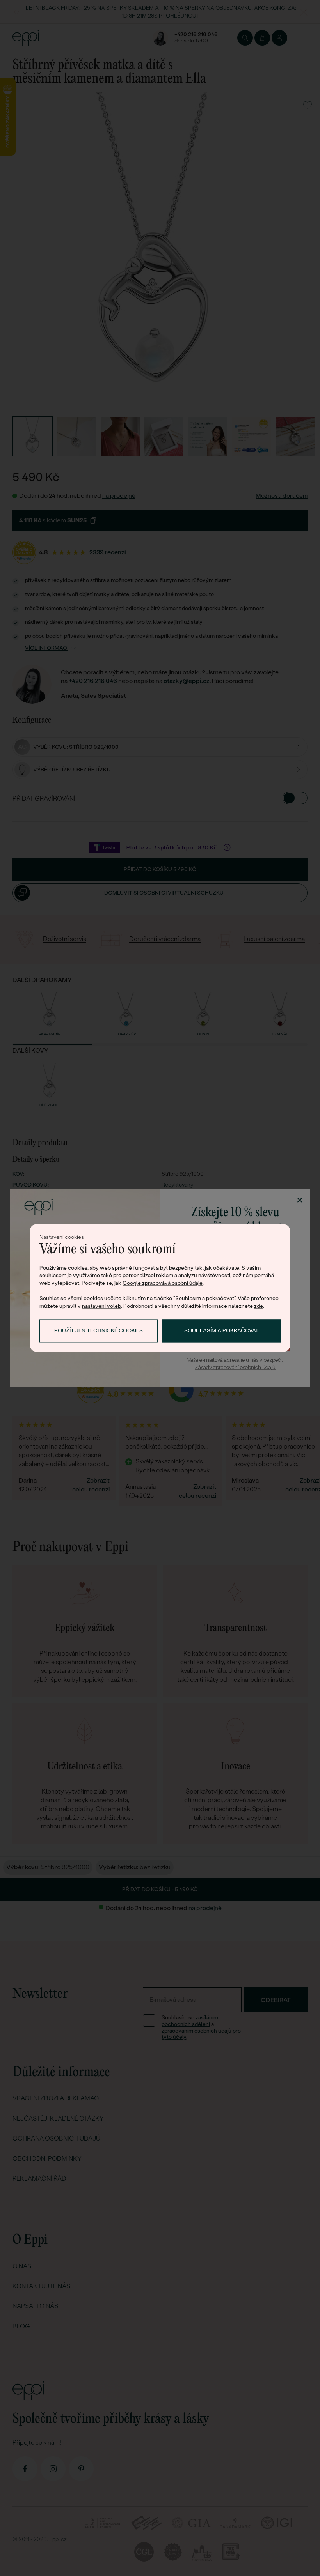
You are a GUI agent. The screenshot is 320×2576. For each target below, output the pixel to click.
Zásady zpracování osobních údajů (235, 1367)
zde (259, 1306)
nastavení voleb (101, 1306)
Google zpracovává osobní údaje (163, 1283)
